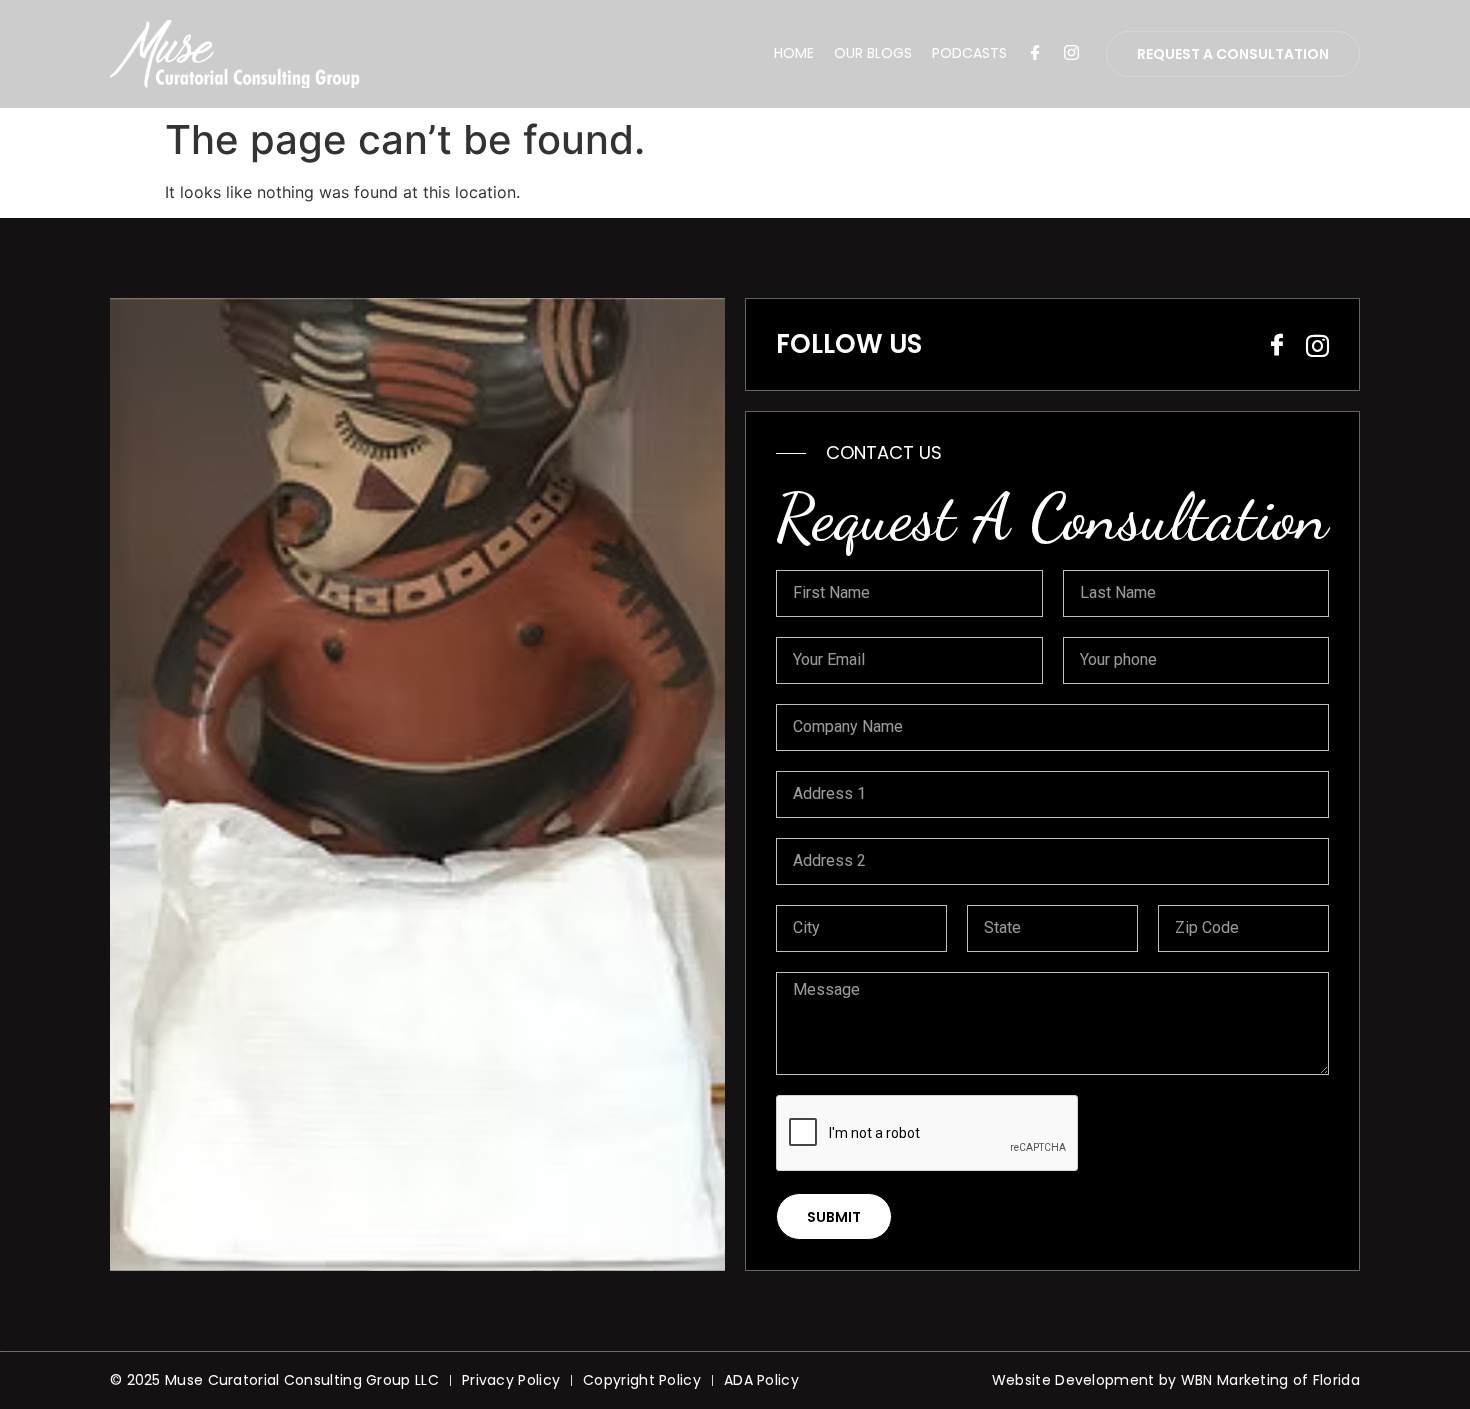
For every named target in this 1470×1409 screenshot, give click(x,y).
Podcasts (969, 53)
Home (794, 53)
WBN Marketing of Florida (1270, 1380)
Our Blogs (873, 53)
